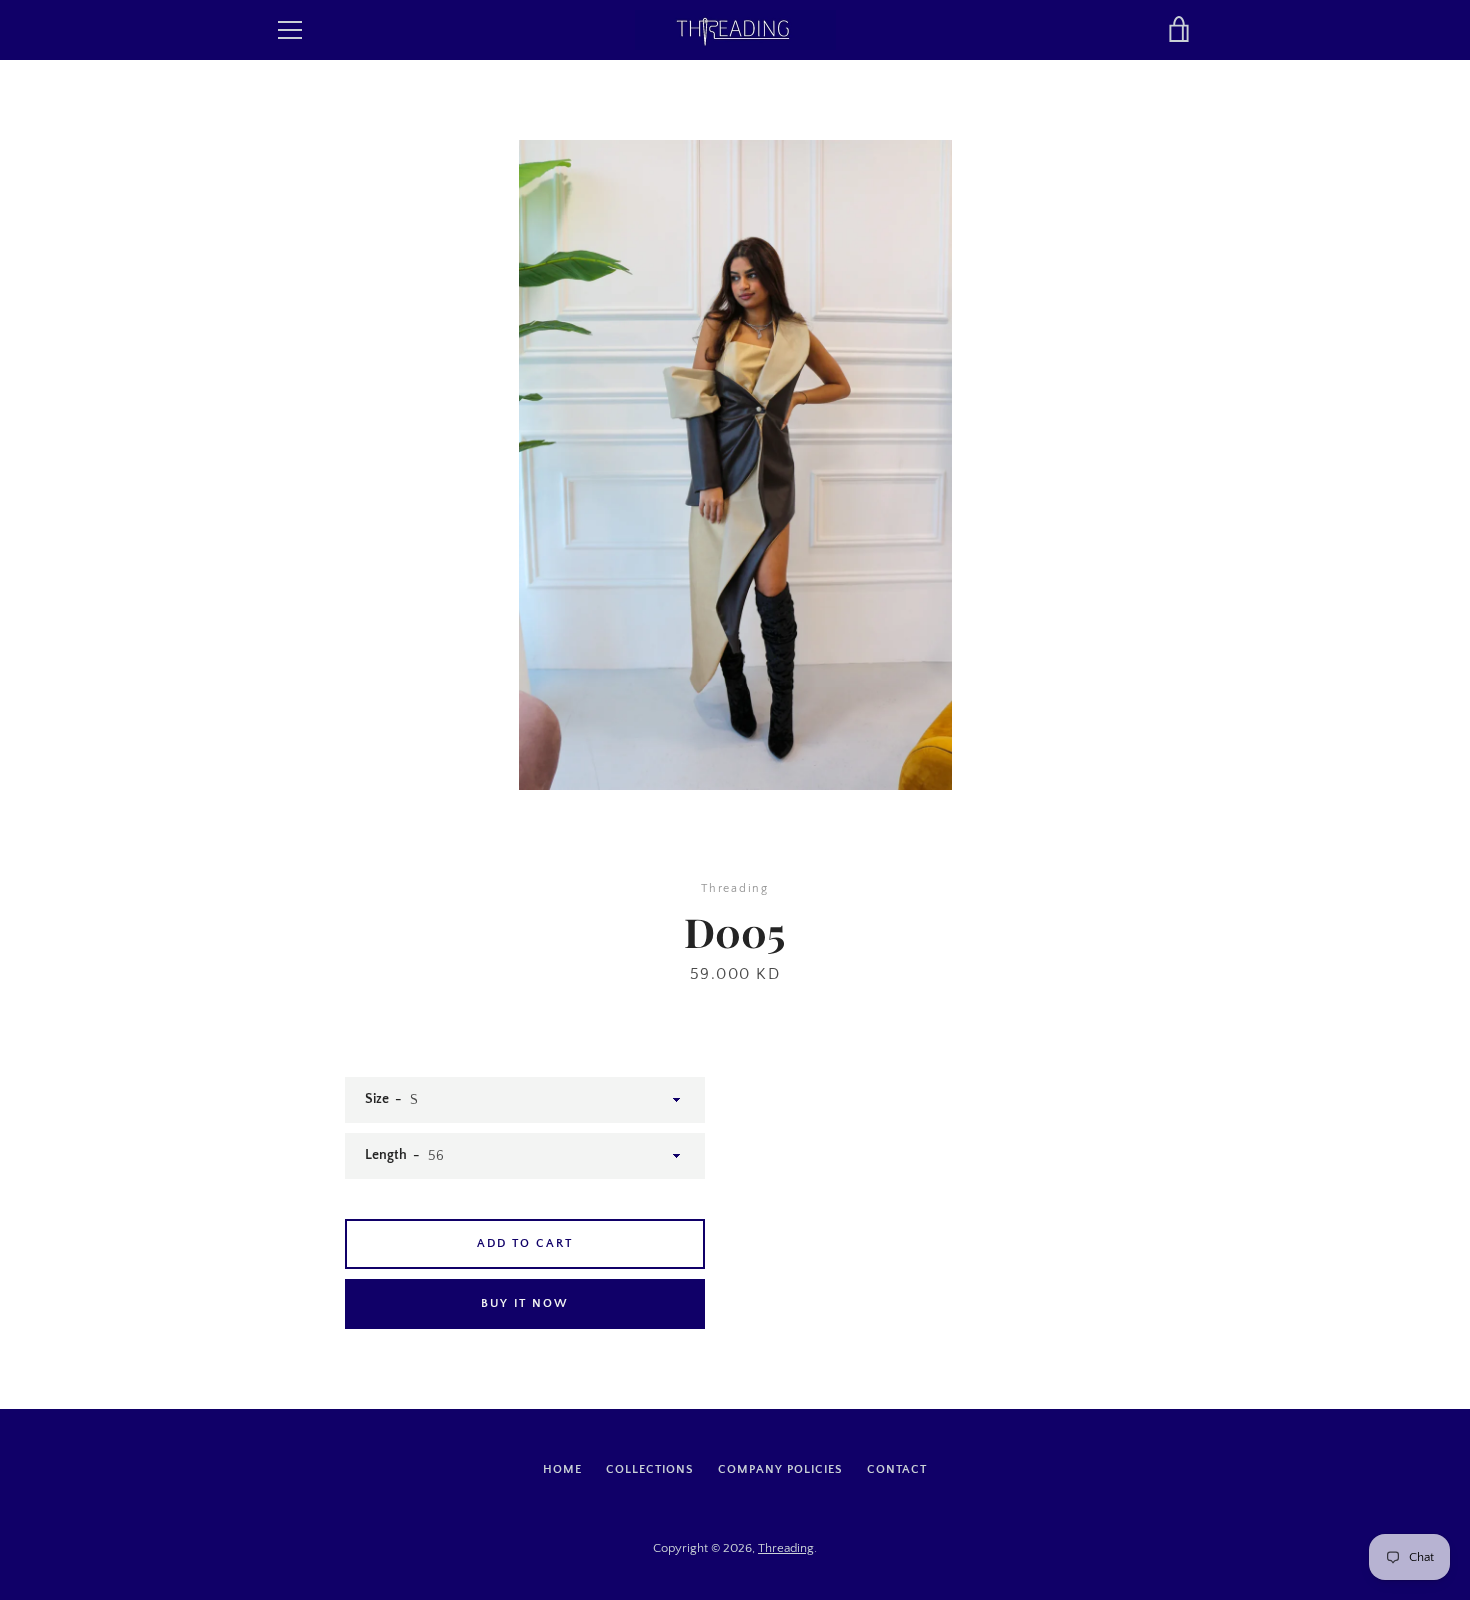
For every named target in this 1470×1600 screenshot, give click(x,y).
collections (650, 1469)
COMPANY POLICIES (780, 1469)
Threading (786, 1548)
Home (562, 1469)
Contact (897, 1469)
